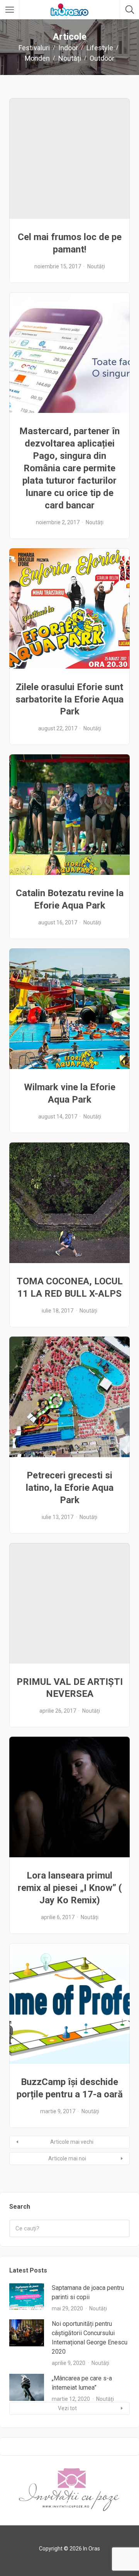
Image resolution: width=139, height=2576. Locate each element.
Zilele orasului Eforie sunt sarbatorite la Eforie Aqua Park (69, 699)
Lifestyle (100, 48)
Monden (37, 58)
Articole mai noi (67, 2158)
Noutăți (70, 58)
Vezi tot (67, 2408)
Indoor (68, 48)
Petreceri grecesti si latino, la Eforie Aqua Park (70, 1488)
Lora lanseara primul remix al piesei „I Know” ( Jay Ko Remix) (70, 1888)
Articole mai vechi (72, 2142)
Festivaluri (34, 48)
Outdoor (102, 58)
